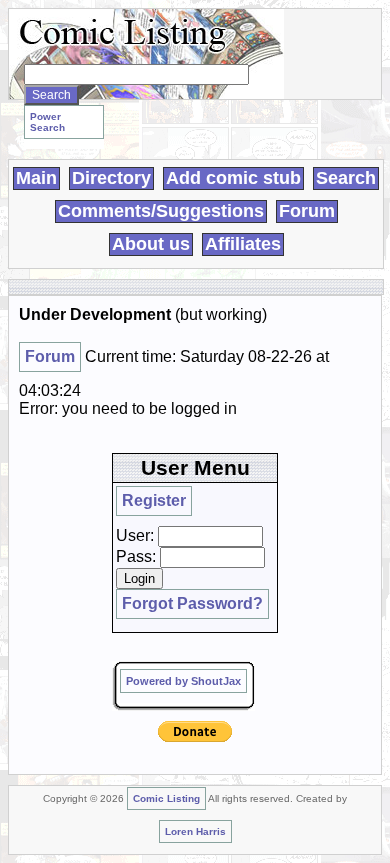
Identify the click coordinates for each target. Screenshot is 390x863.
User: (135, 535)
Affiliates (243, 244)
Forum (307, 211)
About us (151, 244)
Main (36, 178)
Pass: (136, 556)
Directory (111, 178)
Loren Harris (195, 831)
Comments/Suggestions (161, 211)
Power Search (47, 122)
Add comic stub (233, 178)
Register (154, 500)
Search (346, 178)
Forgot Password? (192, 603)
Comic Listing (166, 798)
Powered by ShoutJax (183, 681)
